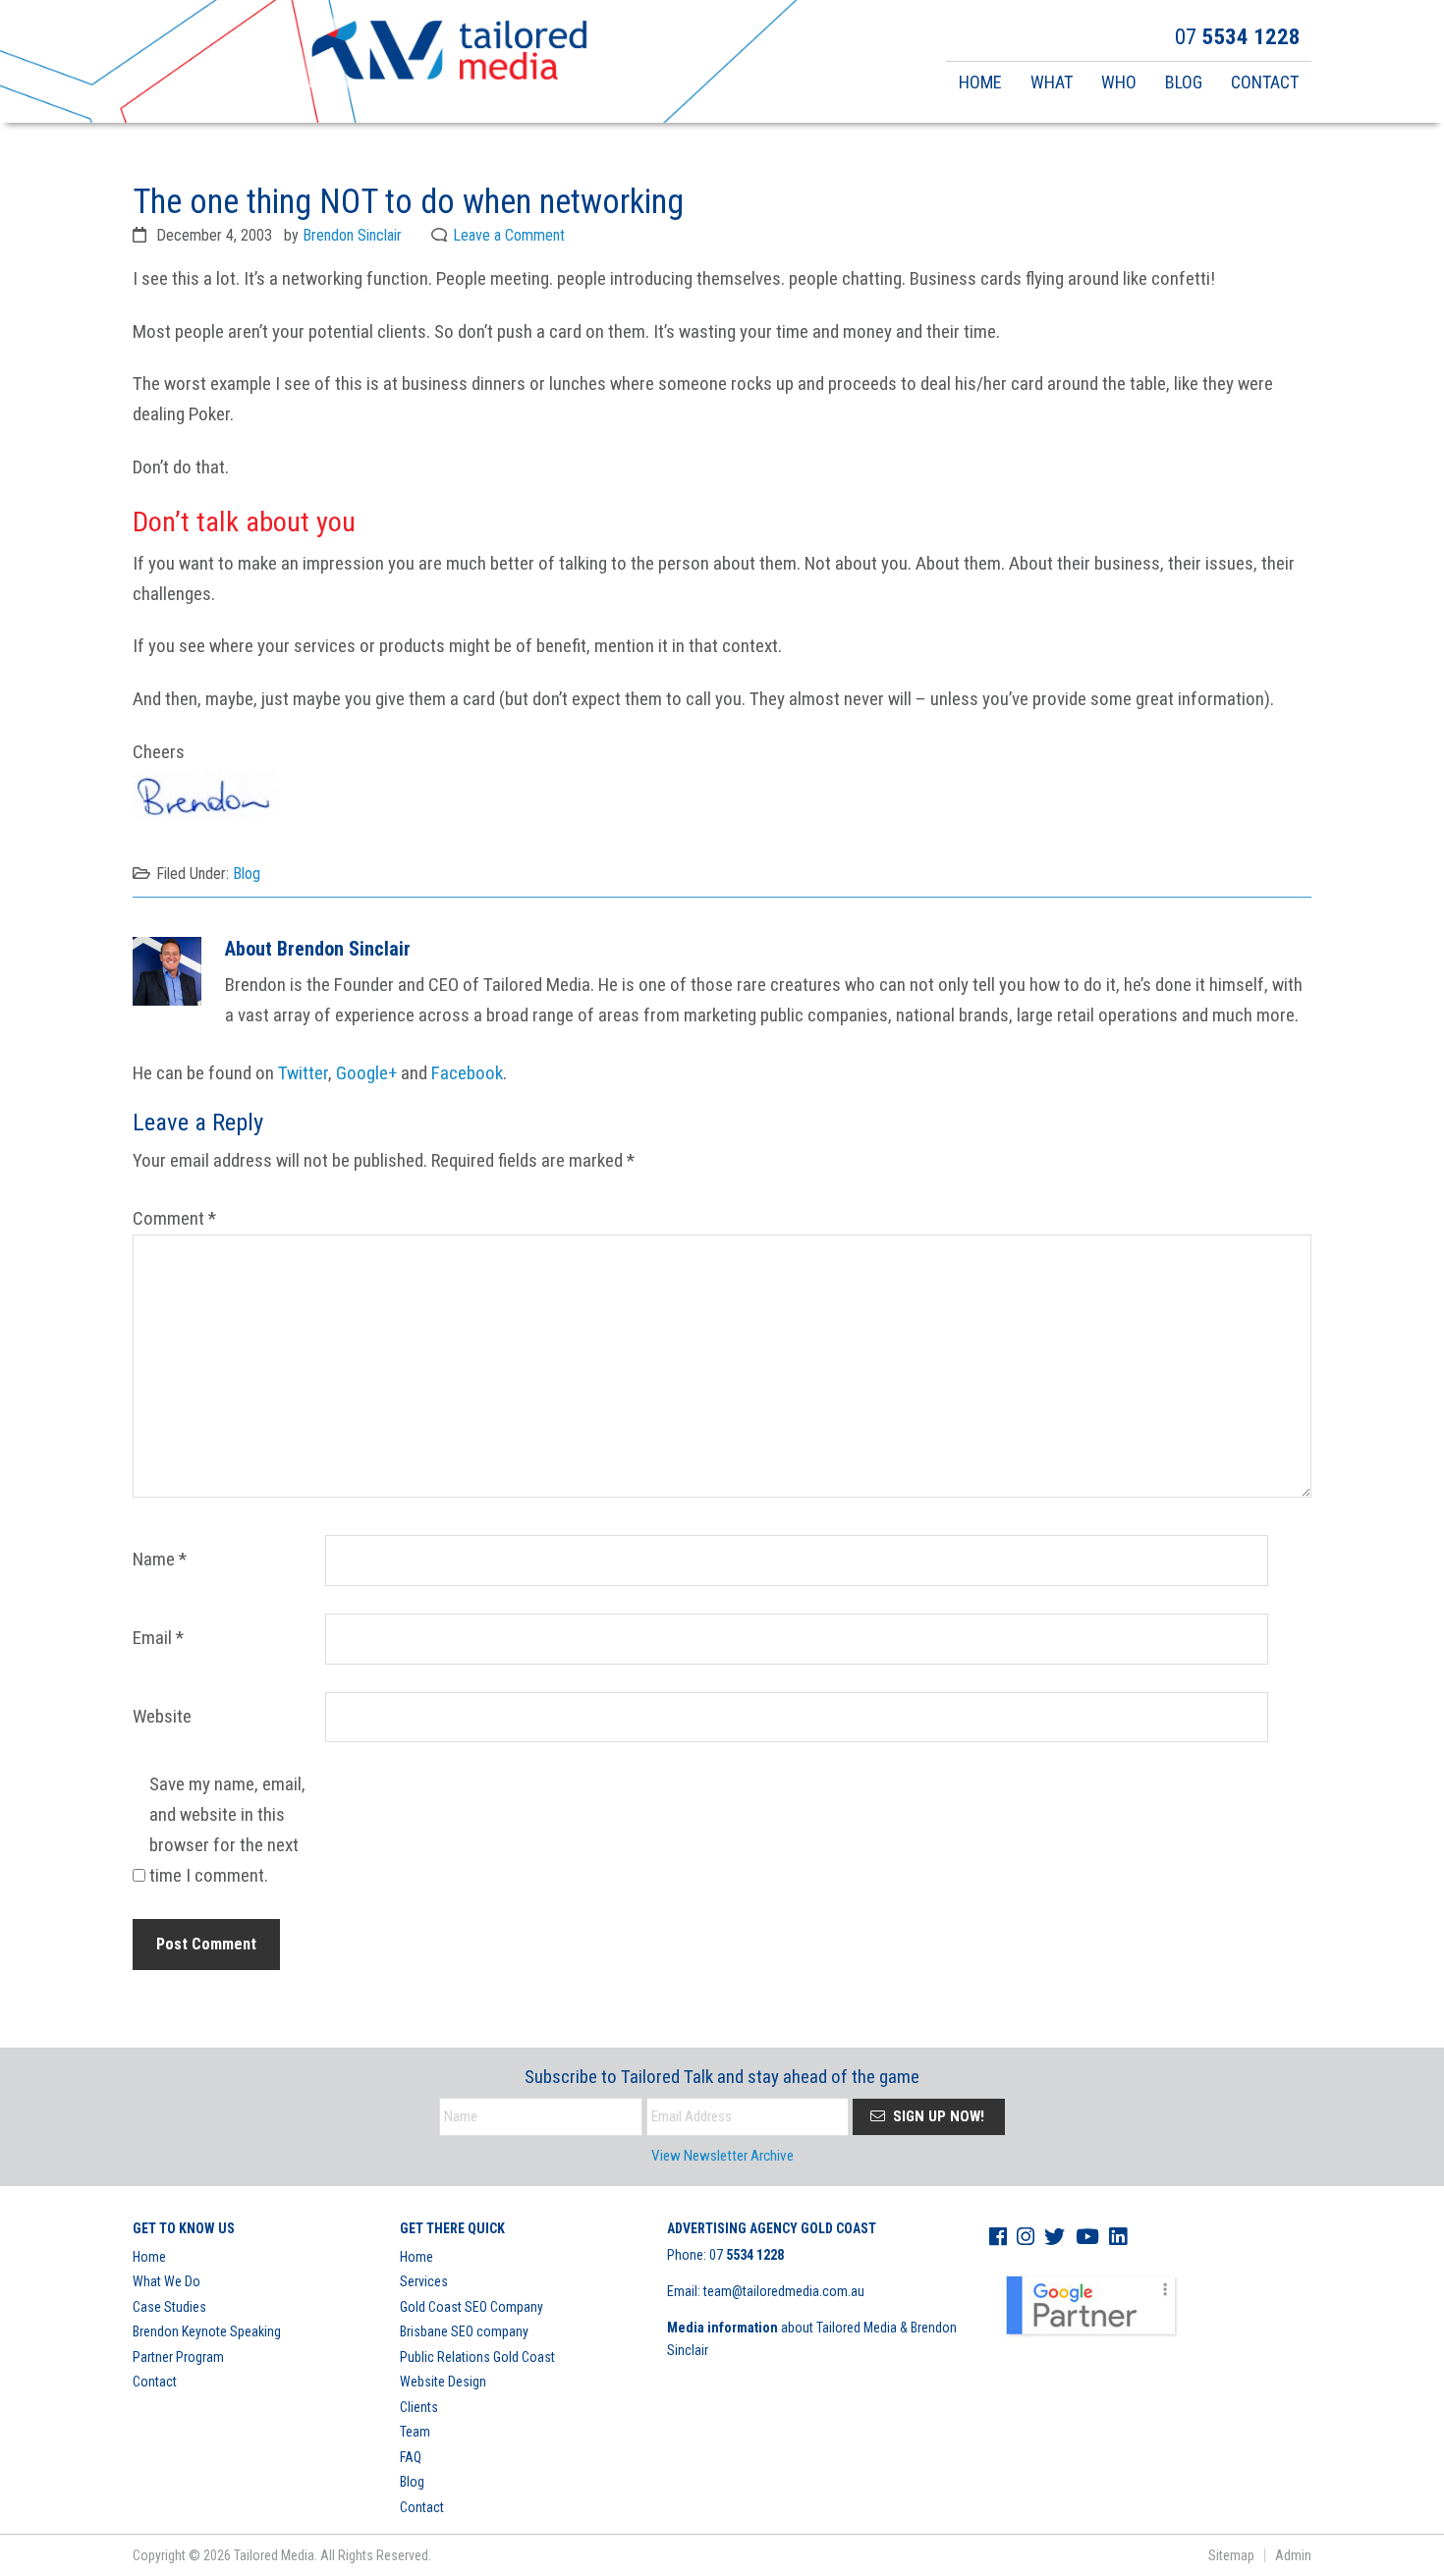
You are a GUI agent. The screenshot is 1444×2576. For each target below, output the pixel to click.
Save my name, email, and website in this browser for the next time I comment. (227, 1830)
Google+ (366, 1073)
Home (149, 2257)
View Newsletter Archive (722, 2156)
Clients (419, 2407)
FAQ (411, 2457)
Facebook (467, 1073)
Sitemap (1231, 2555)
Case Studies (169, 2307)
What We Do (167, 2281)
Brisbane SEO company (464, 2331)
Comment (174, 1218)
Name (160, 1559)
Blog (247, 874)
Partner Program (178, 2357)
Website (162, 1716)
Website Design (443, 2382)
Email (158, 1638)
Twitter (303, 1073)
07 (747, 2255)
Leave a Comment (509, 235)
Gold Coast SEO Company (472, 2307)
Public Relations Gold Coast (477, 2357)
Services (424, 2281)
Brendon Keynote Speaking (207, 2331)
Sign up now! (937, 2116)
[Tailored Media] (449, 53)
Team (415, 2432)
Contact (155, 2382)
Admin (1293, 2555)
